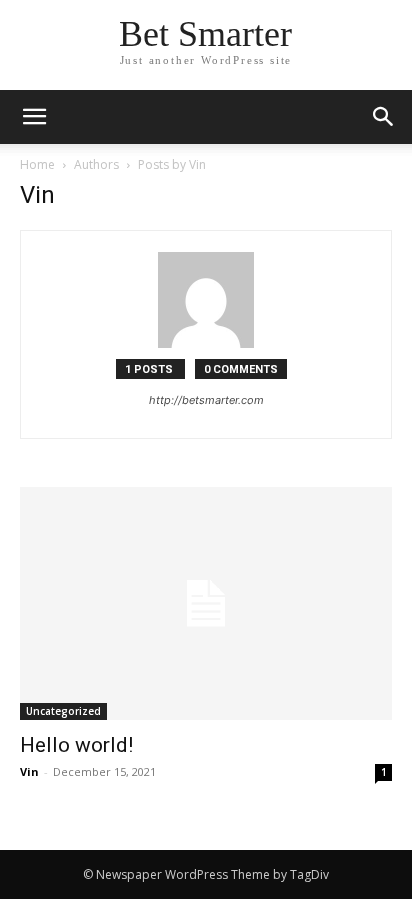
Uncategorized (63, 711)
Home (37, 164)
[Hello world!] (206, 603)
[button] (384, 117)
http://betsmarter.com (206, 400)
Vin (29, 771)
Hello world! (76, 745)
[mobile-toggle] (34, 117)
